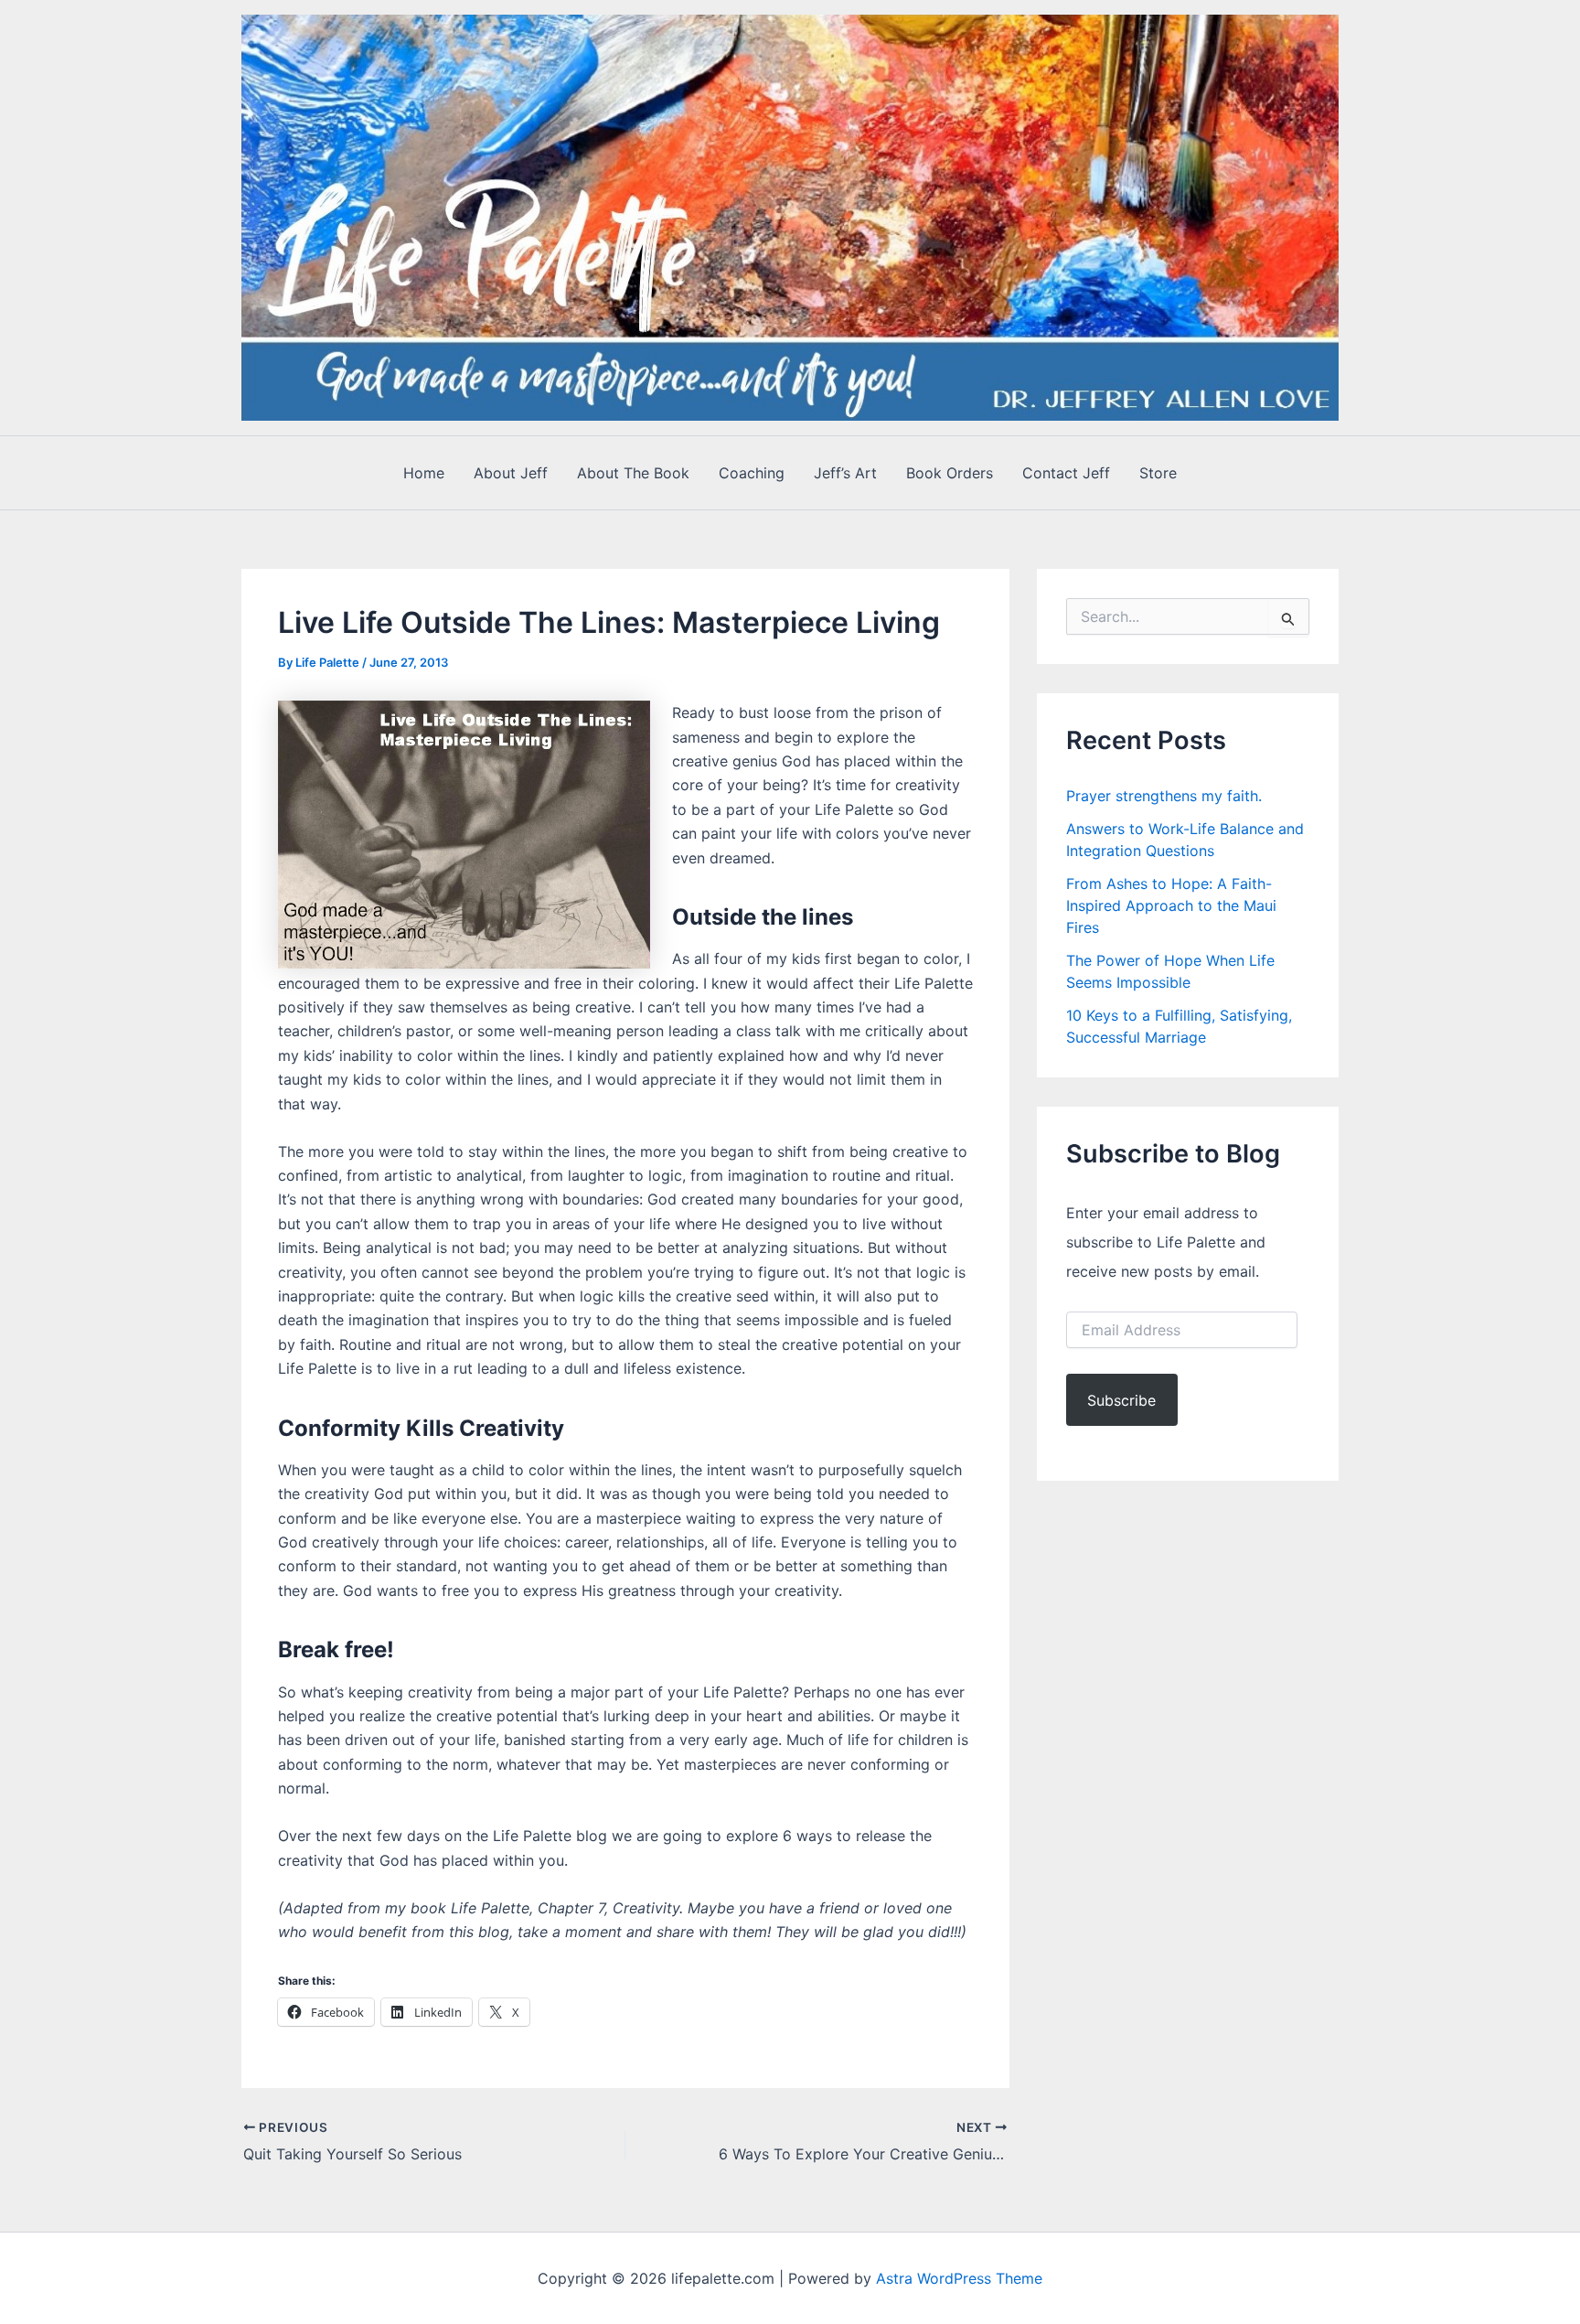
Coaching (752, 473)
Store (1158, 473)
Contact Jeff (1066, 473)
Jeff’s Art (845, 473)
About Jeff (511, 473)
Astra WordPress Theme (959, 2278)
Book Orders (950, 473)
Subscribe (1121, 1400)
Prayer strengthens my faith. (1164, 796)
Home (424, 473)
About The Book (633, 473)
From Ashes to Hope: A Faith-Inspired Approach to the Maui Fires (1171, 905)
